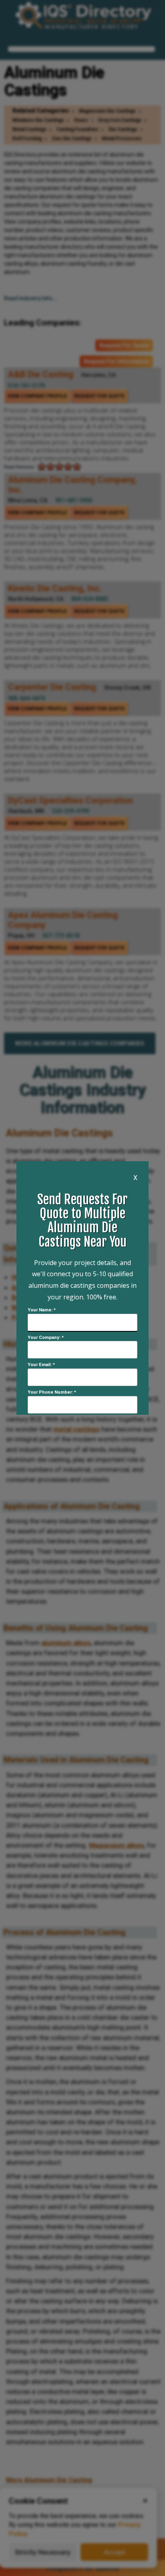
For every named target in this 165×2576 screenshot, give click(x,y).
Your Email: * (41, 1365)
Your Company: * (46, 1338)
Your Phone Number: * (52, 1392)
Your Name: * (42, 1310)
